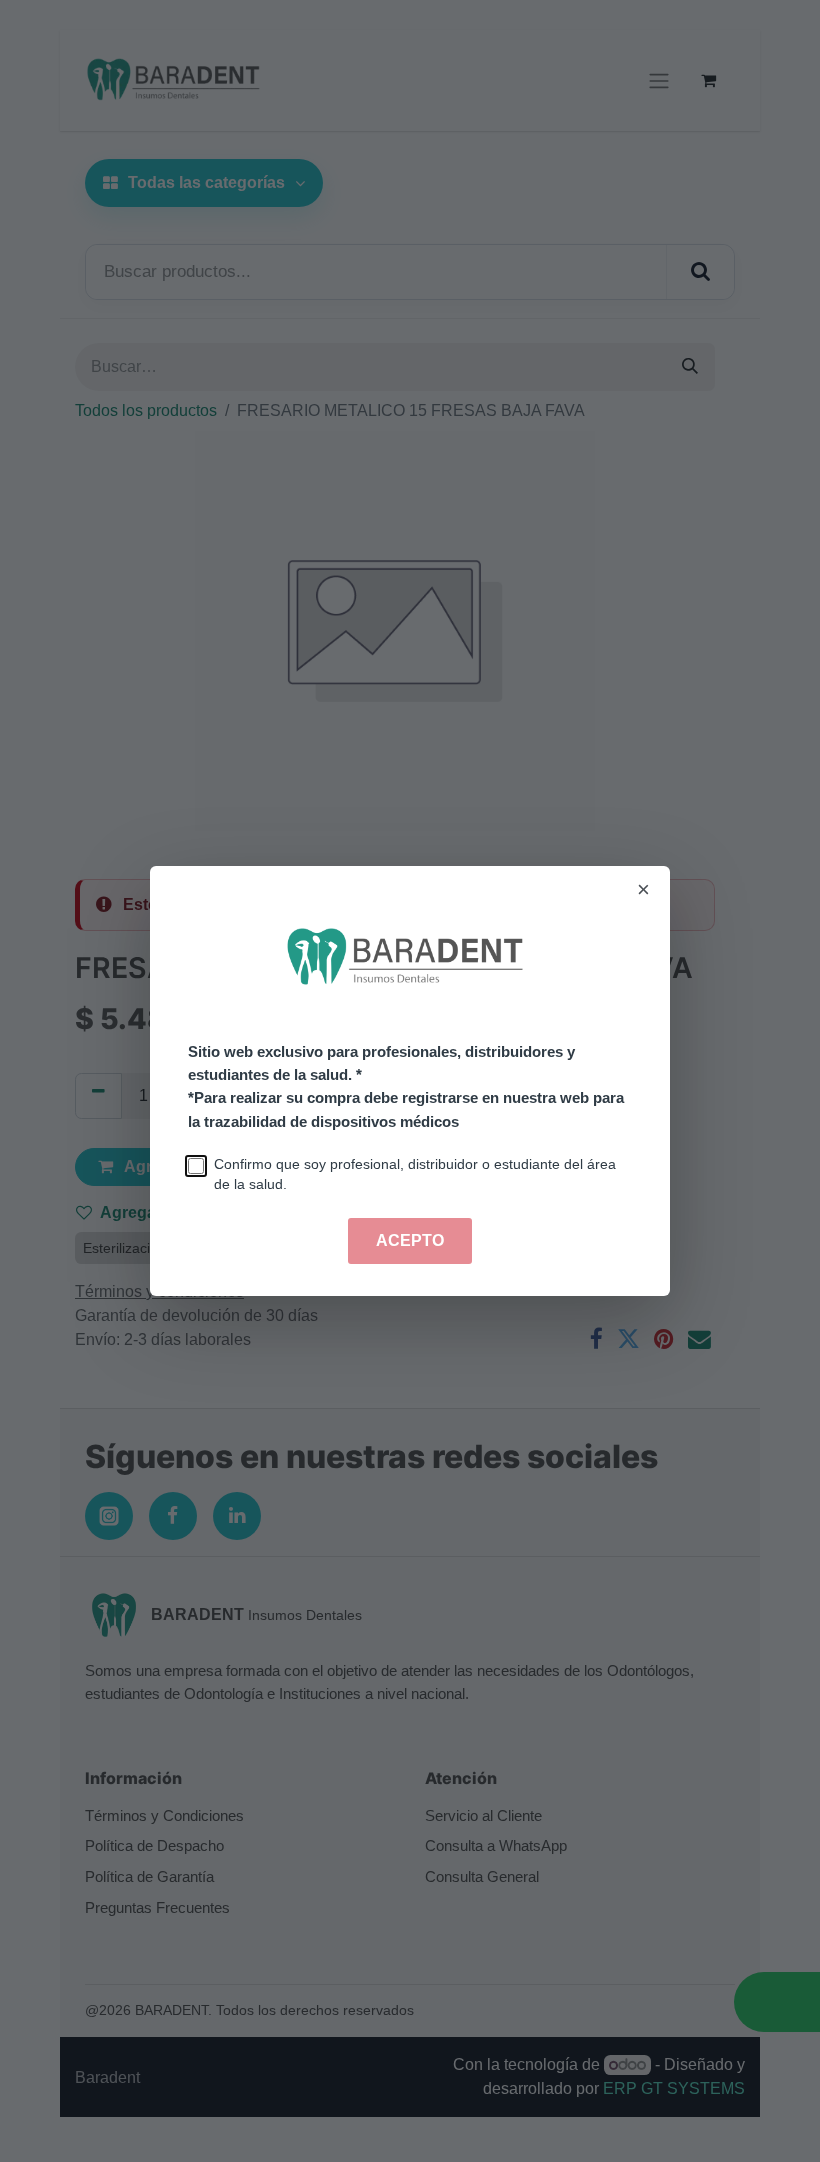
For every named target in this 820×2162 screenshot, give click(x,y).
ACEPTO (410, 1240)
